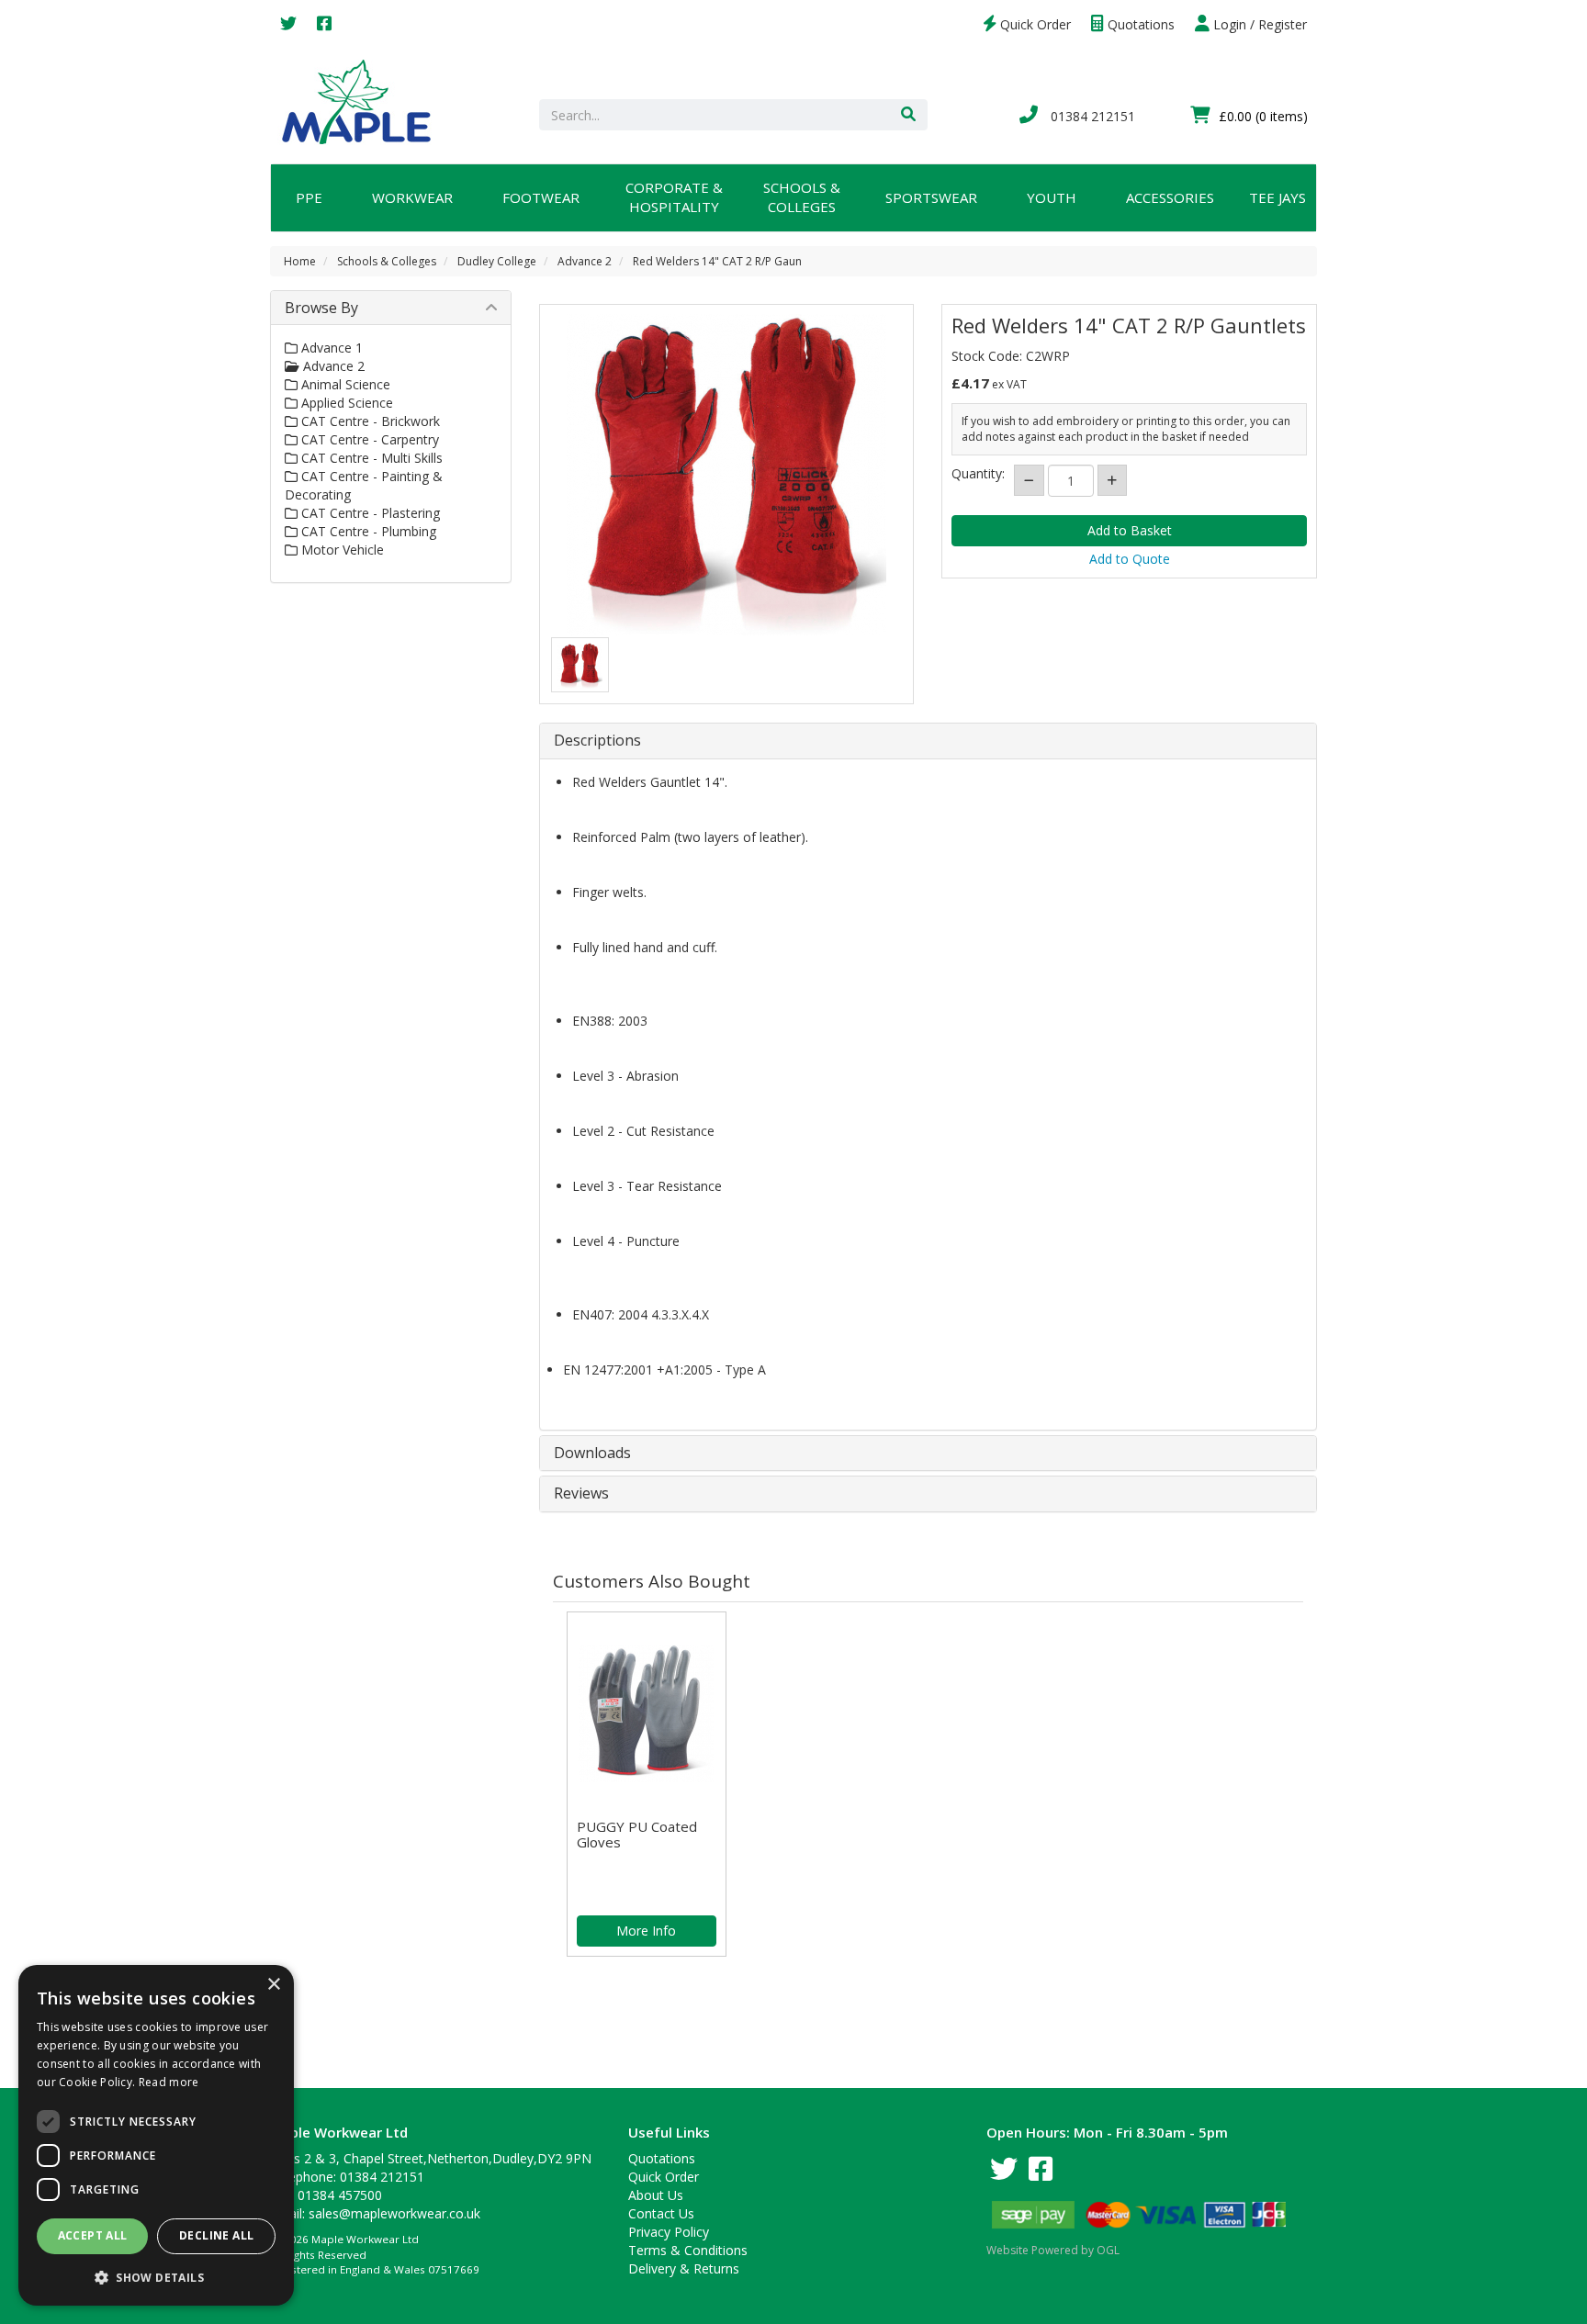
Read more (169, 2082)
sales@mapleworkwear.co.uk (394, 2213)
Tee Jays (1277, 197)
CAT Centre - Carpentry (368, 439)
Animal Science (344, 384)
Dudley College (497, 261)
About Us (656, 2195)
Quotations (1139, 24)
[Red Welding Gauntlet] (580, 666)
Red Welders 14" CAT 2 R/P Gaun (717, 261)
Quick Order (1034, 24)
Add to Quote (1130, 559)
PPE (309, 197)
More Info (646, 1931)
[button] (156, 2277)
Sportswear (931, 197)
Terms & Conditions (688, 2250)
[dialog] (156, 2135)
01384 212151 (1091, 116)
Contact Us (661, 2213)
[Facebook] (324, 24)
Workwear (412, 197)
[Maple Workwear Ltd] (365, 101)
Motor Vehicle (341, 550)
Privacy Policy (669, 2232)
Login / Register (1258, 24)
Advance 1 (330, 348)
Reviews (581, 1494)
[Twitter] (288, 24)
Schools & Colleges (802, 197)
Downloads (592, 1454)
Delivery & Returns (684, 2268)
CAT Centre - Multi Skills (370, 458)
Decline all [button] (216, 2235)
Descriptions (597, 741)
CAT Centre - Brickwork (369, 421)
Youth (1052, 197)
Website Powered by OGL (1053, 2250)
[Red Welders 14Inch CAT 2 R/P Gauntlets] (727, 475)
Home (300, 261)
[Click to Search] (908, 115)
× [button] (273, 1985)
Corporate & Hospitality (674, 197)
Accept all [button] (93, 2235)
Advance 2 (585, 261)
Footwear (541, 197)
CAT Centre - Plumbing (367, 531)
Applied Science (345, 403)
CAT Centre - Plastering (369, 513)
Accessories (1170, 197)
